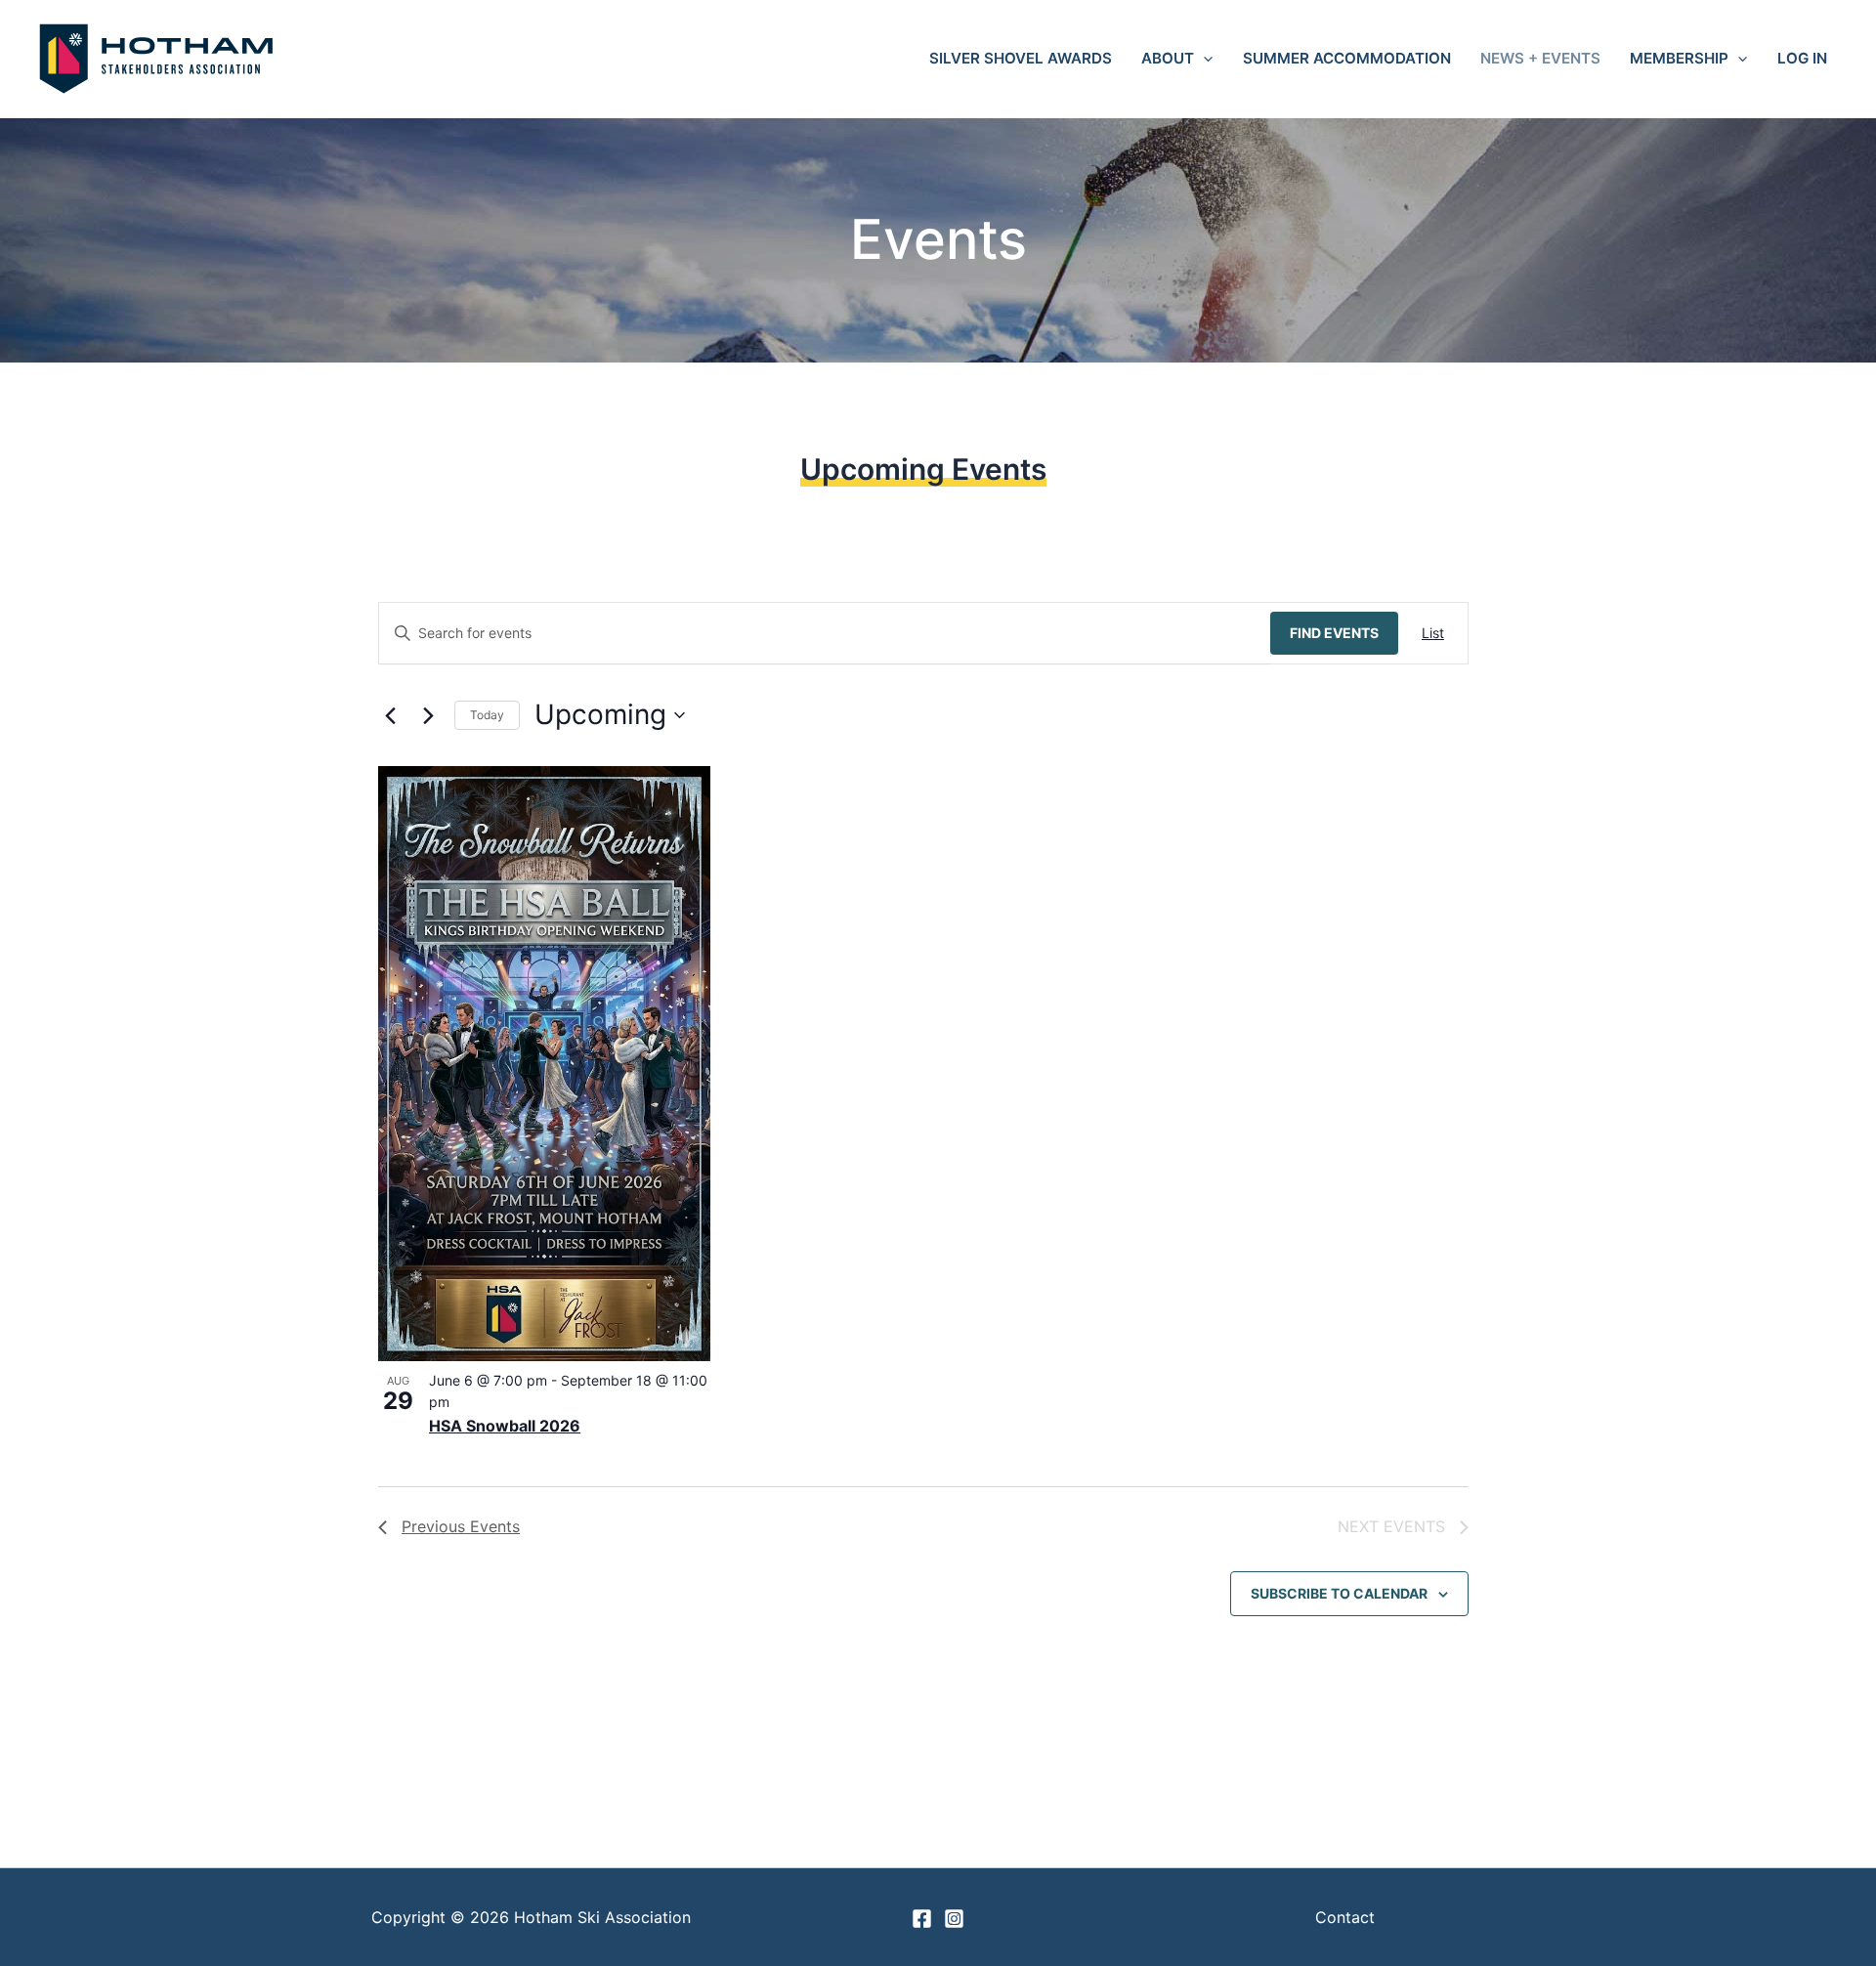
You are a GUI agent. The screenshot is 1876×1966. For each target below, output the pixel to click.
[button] (1203, 59)
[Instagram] (954, 1919)
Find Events (1334, 633)
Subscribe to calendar (1339, 1593)
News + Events (1540, 58)
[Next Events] (428, 715)
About (1168, 58)
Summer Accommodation (1347, 58)
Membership (1679, 58)
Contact (1345, 1917)
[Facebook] (922, 1919)
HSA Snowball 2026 (505, 1426)
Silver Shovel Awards (1021, 58)
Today (487, 715)
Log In (1802, 58)
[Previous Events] (390, 715)
